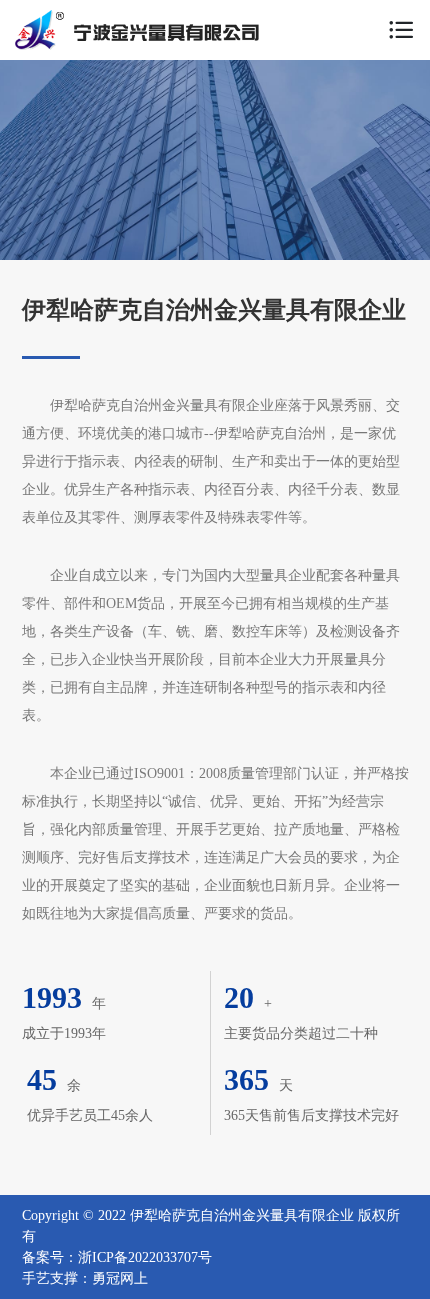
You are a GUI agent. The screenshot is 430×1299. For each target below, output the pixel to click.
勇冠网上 (120, 1278)
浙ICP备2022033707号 (145, 1257)
